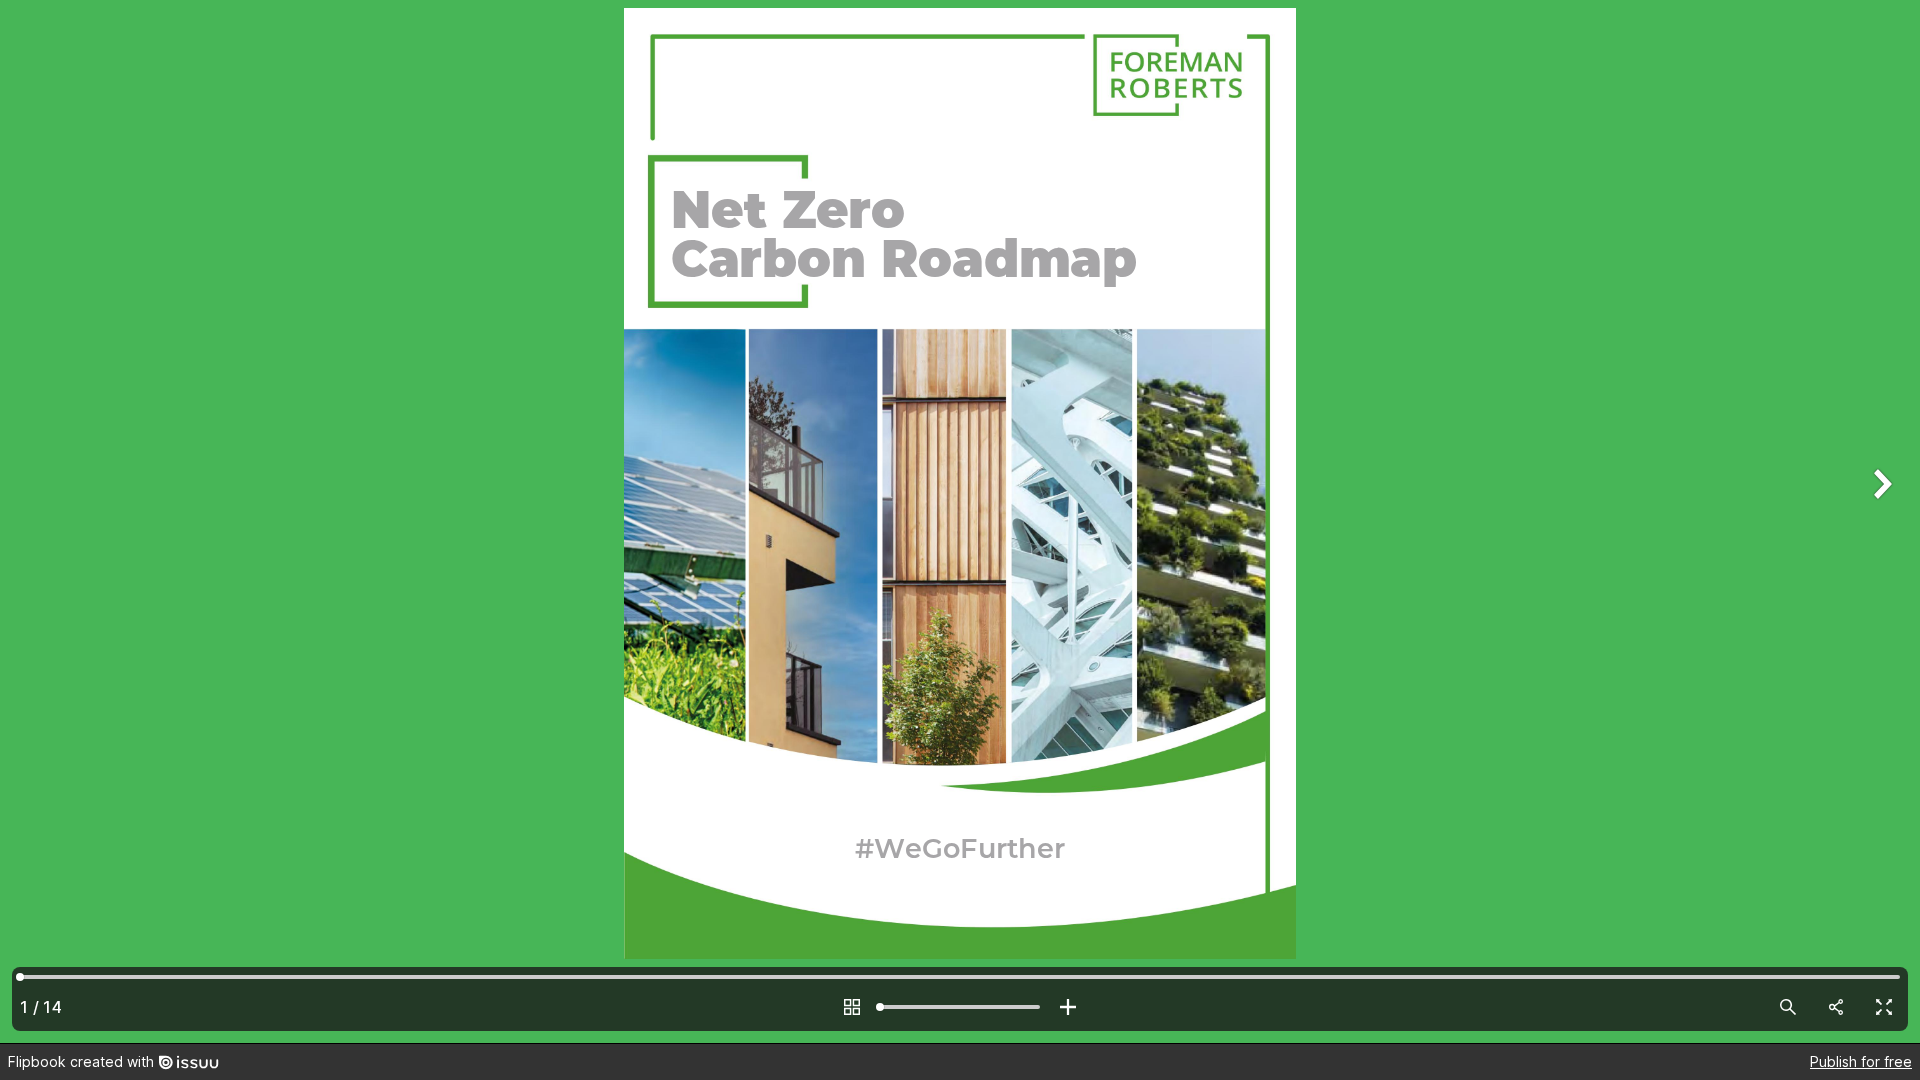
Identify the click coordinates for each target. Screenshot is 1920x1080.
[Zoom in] (1068, 1007)
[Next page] (1880, 521)
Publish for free (1861, 1061)
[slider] (960, 1007)
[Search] (1788, 1007)
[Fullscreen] (1884, 1007)
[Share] (1836, 1007)
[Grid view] (852, 1007)
